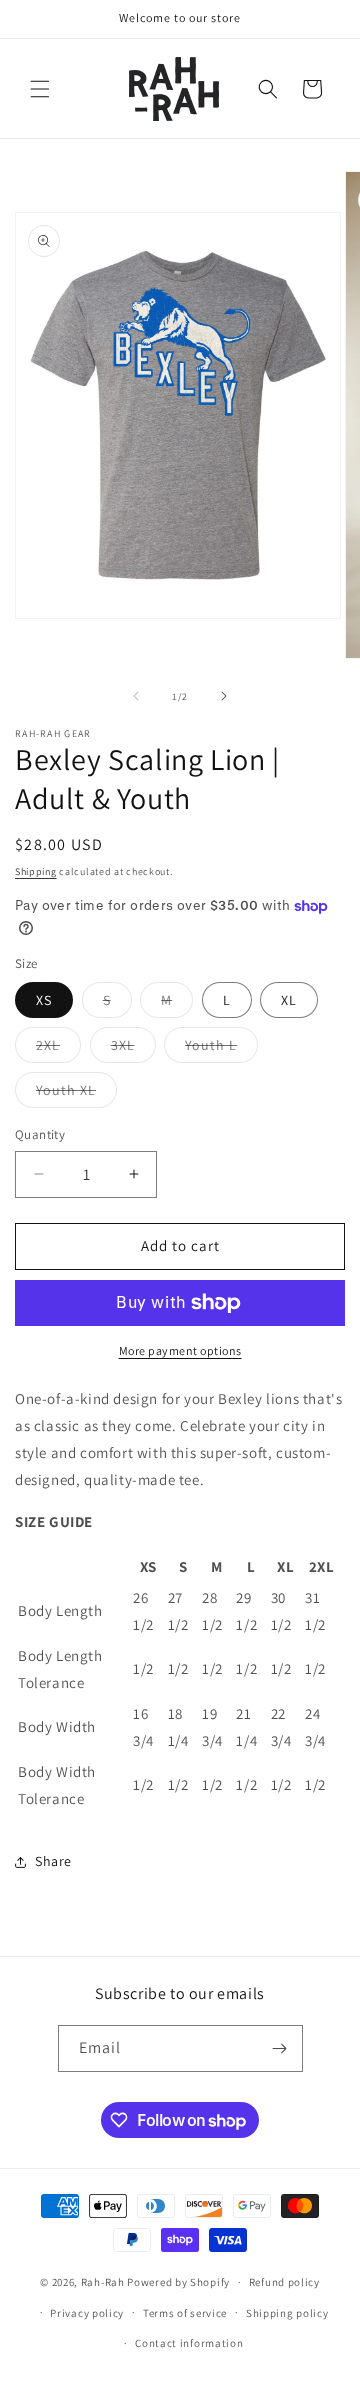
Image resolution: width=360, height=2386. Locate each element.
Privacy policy (87, 2313)
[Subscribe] (280, 2048)
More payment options (180, 1350)
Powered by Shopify (178, 2282)
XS (44, 1000)
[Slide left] (136, 696)
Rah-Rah (104, 2282)
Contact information (189, 2343)
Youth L (221, 1049)
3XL (133, 1049)
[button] (40, 89)
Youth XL (76, 1094)
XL (289, 1000)
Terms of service (185, 2313)
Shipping (36, 871)
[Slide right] (224, 696)
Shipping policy (287, 2313)
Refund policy (284, 2282)
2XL (58, 1049)
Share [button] (53, 1861)
